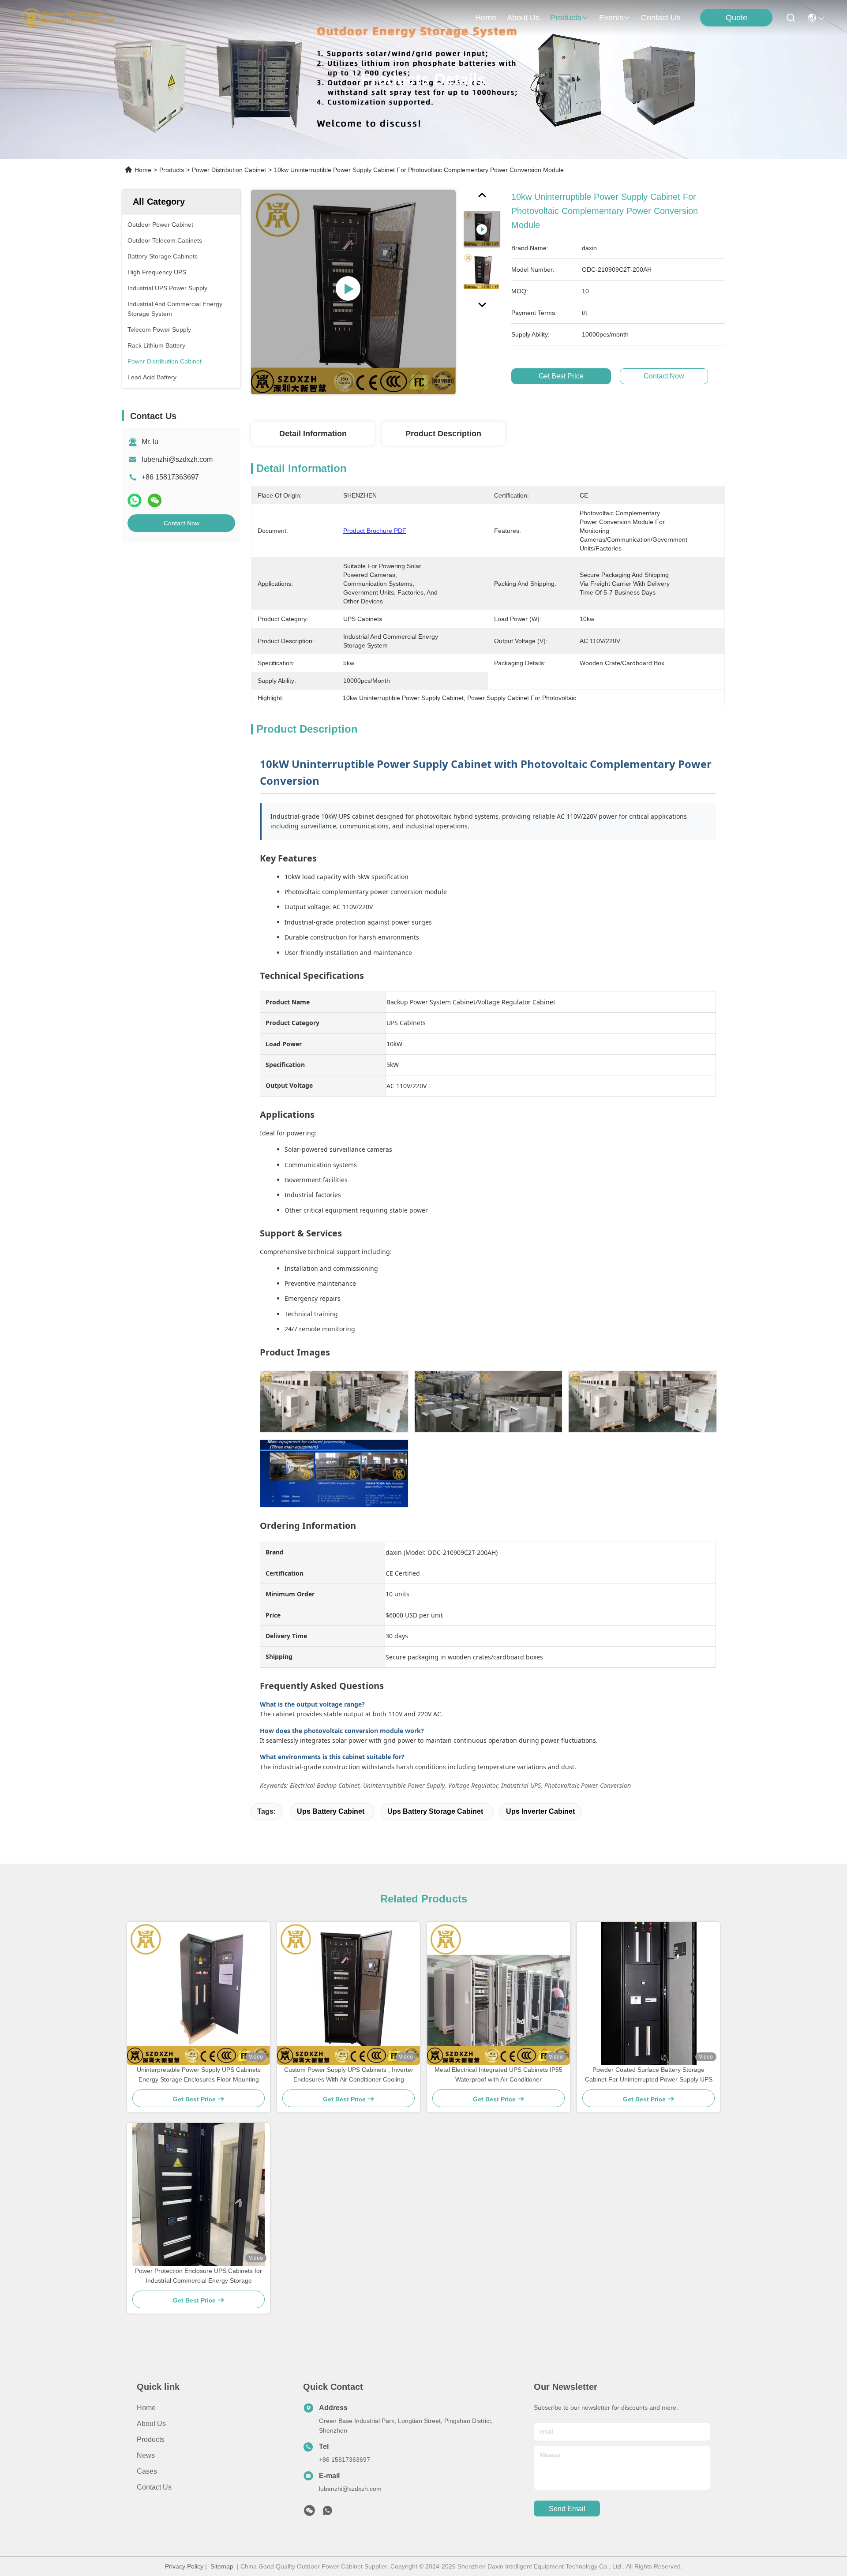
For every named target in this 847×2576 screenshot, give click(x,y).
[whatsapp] (135, 500)
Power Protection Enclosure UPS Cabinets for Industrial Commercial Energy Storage (199, 2276)
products (566, 18)
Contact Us (154, 2487)
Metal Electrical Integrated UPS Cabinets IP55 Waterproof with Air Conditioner (498, 2074)
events (611, 18)
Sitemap (222, 2566)
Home (486, 18)
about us (523, 18)
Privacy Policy (184, 2566)
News (146, 2455)
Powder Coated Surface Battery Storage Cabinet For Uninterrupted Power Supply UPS (649, 2074)
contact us (661, 18)
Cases (147, 2471)
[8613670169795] (327, 2513)
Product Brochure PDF (375, 531)
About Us (151, 2424)
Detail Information (313, 434)
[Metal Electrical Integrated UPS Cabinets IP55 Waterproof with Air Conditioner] (498, 1993)
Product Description (443, 434)
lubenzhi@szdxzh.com (177, 459)
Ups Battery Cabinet (331, 1811)
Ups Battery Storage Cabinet (435, 1811)
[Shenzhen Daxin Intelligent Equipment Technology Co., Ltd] (67, 18)
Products (172, 170)
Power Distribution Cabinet (229, 170)
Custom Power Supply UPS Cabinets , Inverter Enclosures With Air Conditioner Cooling (349, 2074)
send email (567, 2509)
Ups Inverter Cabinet (540, 1811)
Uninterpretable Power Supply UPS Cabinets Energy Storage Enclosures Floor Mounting (199, 2074)
